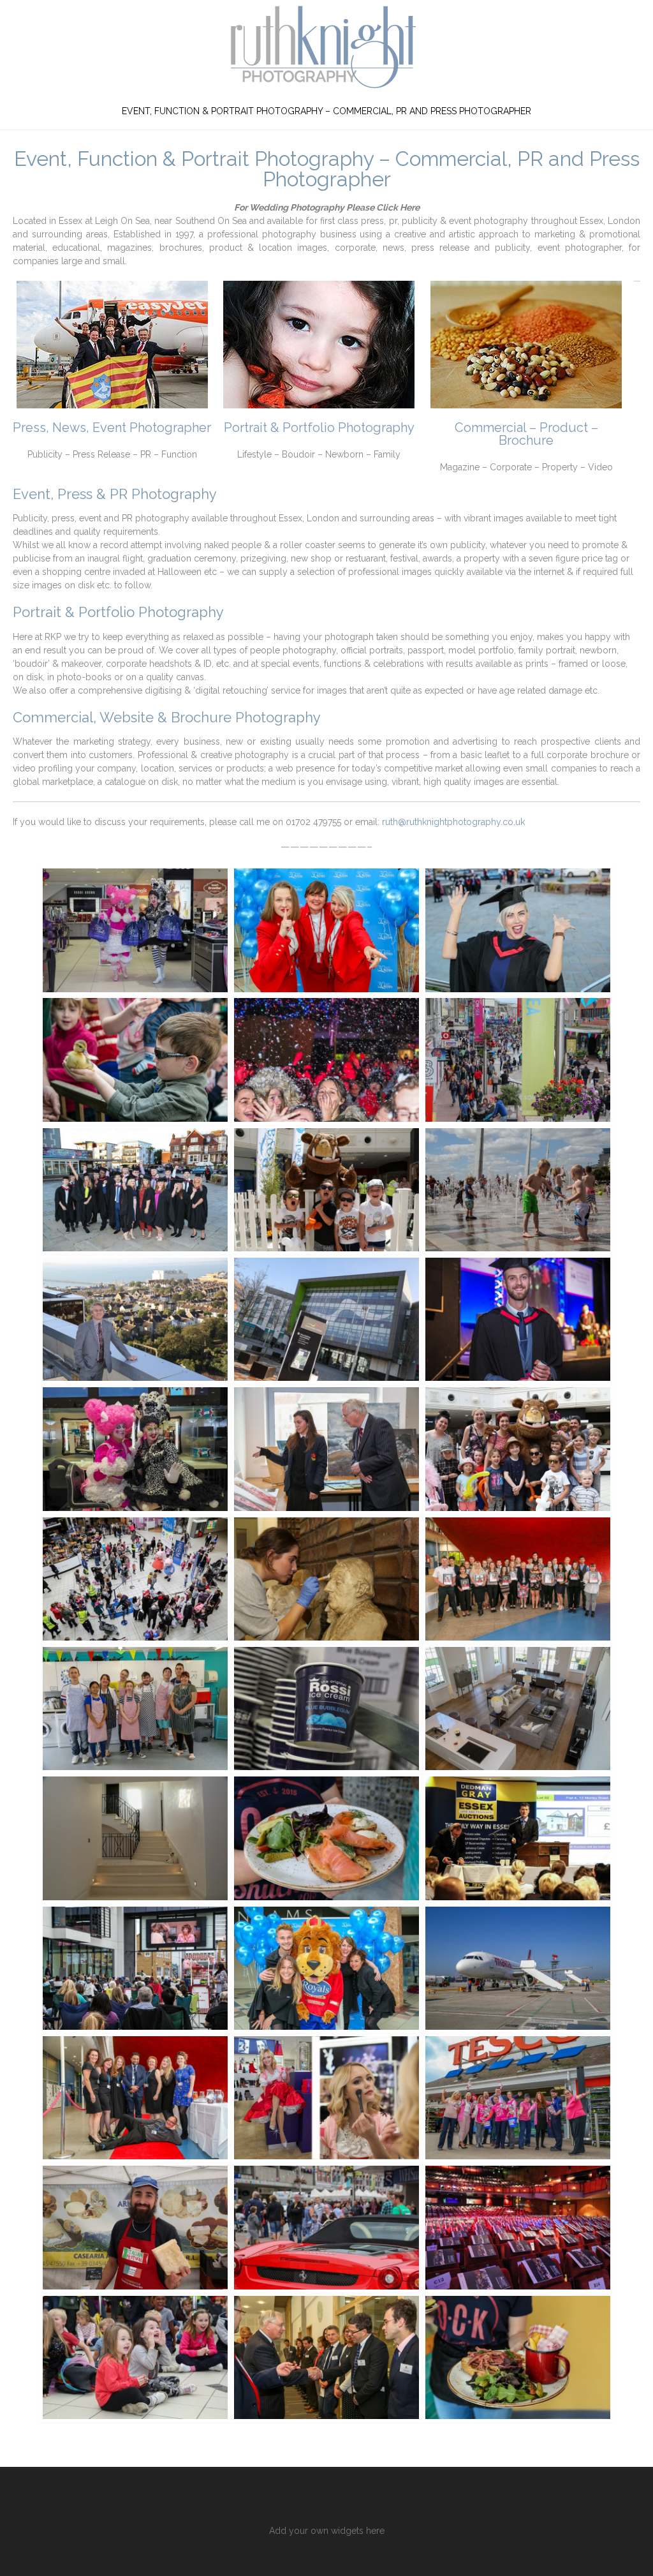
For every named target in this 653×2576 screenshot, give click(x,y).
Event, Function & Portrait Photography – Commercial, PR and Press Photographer (326, 111)
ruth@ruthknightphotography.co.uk (453, 822)
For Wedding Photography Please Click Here (327, 207)
